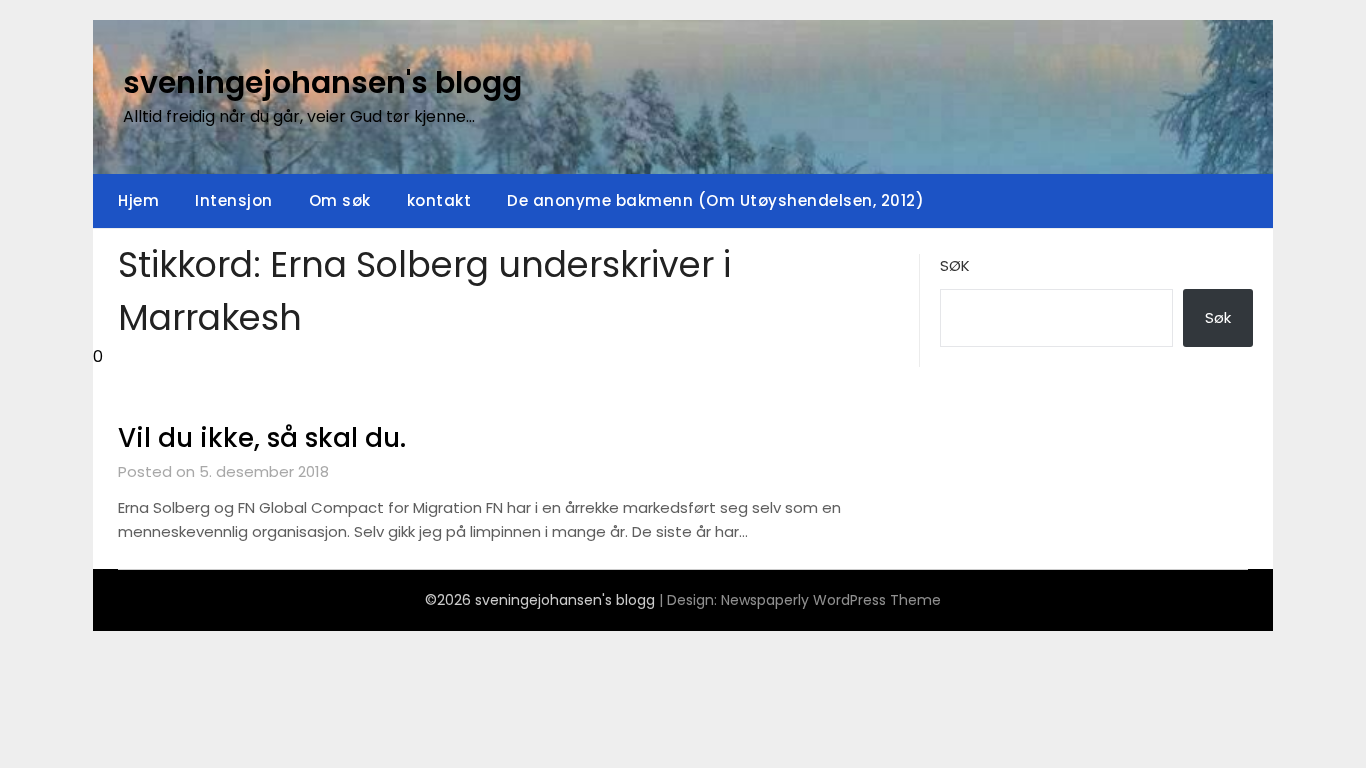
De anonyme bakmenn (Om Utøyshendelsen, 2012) (715, 200)
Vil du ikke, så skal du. (262, 438)
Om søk (340, 200)
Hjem (138, 200)
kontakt (439, 200)
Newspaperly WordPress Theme (831, 600)
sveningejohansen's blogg (322, 82)
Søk (955, 265)
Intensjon (234, 200)
